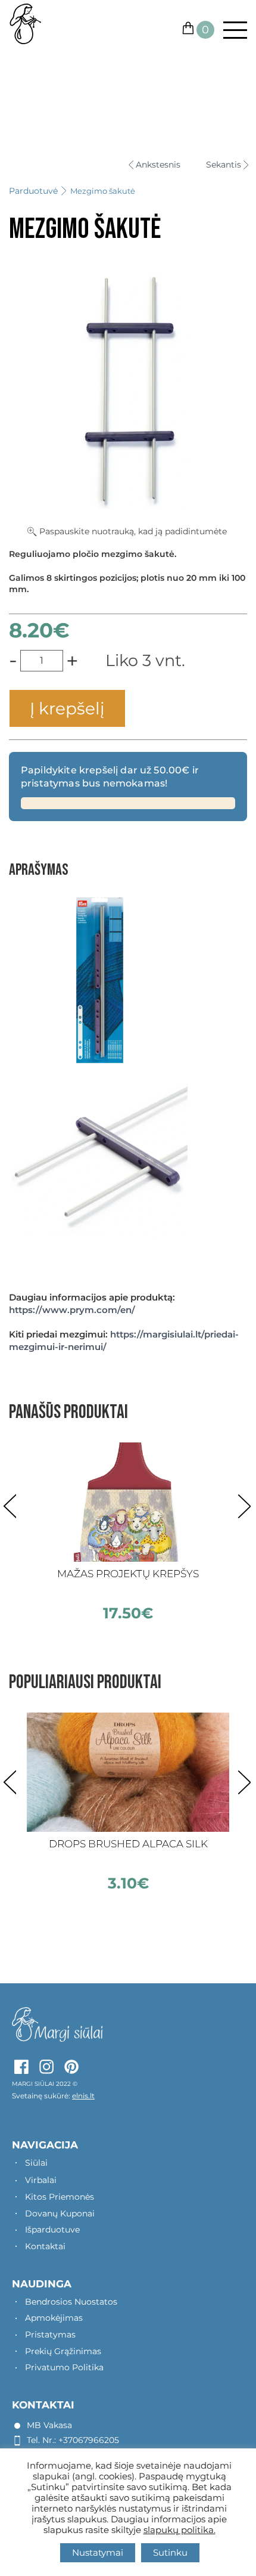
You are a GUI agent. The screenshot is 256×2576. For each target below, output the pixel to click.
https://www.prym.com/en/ (72, 1310)
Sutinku (170, 2552)
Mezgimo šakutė (103, 191)
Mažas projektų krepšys (128, 1574)
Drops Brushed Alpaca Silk (128, 1844)
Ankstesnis (158, 165)
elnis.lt (83, 2096)
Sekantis (224, 165)
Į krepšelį (67, 708)
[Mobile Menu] (231, 30)
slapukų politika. (179, 2530)
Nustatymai (98, 2552)
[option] (128, 1532)
